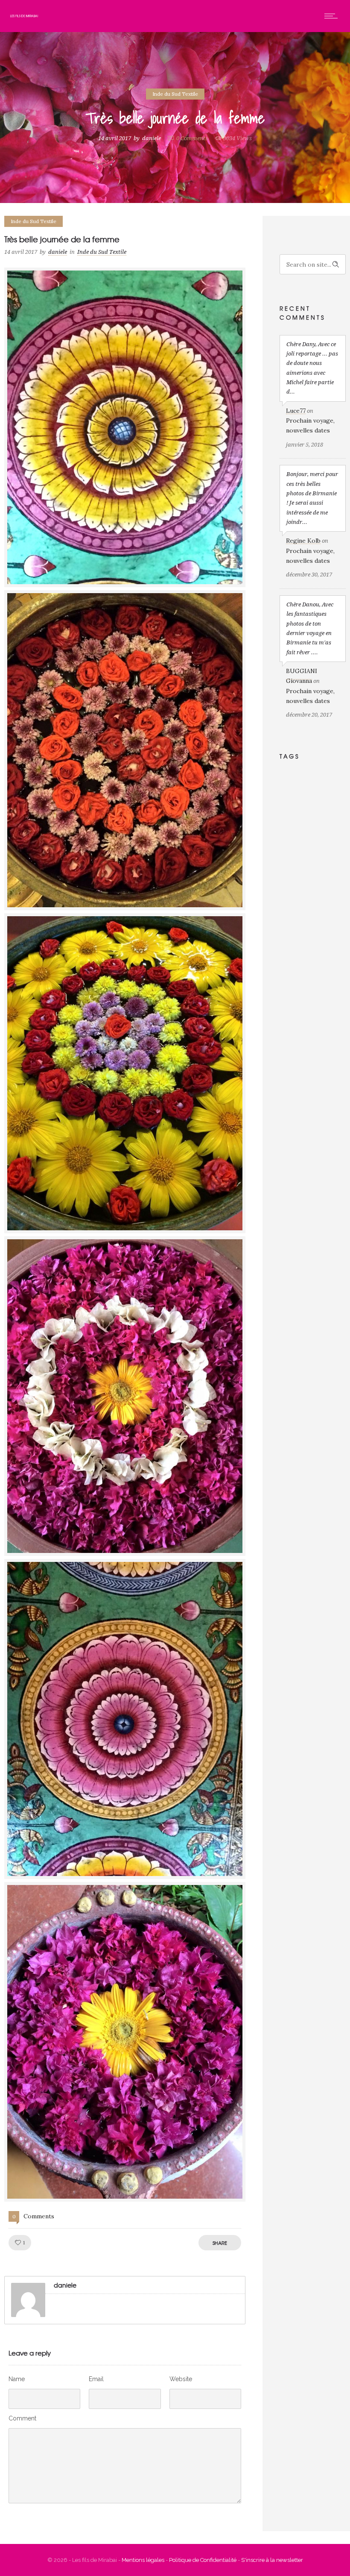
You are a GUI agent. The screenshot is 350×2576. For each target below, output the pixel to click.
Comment (22, 2418)
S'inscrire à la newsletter (272, 2560)
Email (96, 2379)
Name (17, 2379)
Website (181, 2379)
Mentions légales (143, 2560)
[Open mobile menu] (333, 16)
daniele (152, 138)
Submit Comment (52, 2517)
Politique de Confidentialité (203, 2560)
